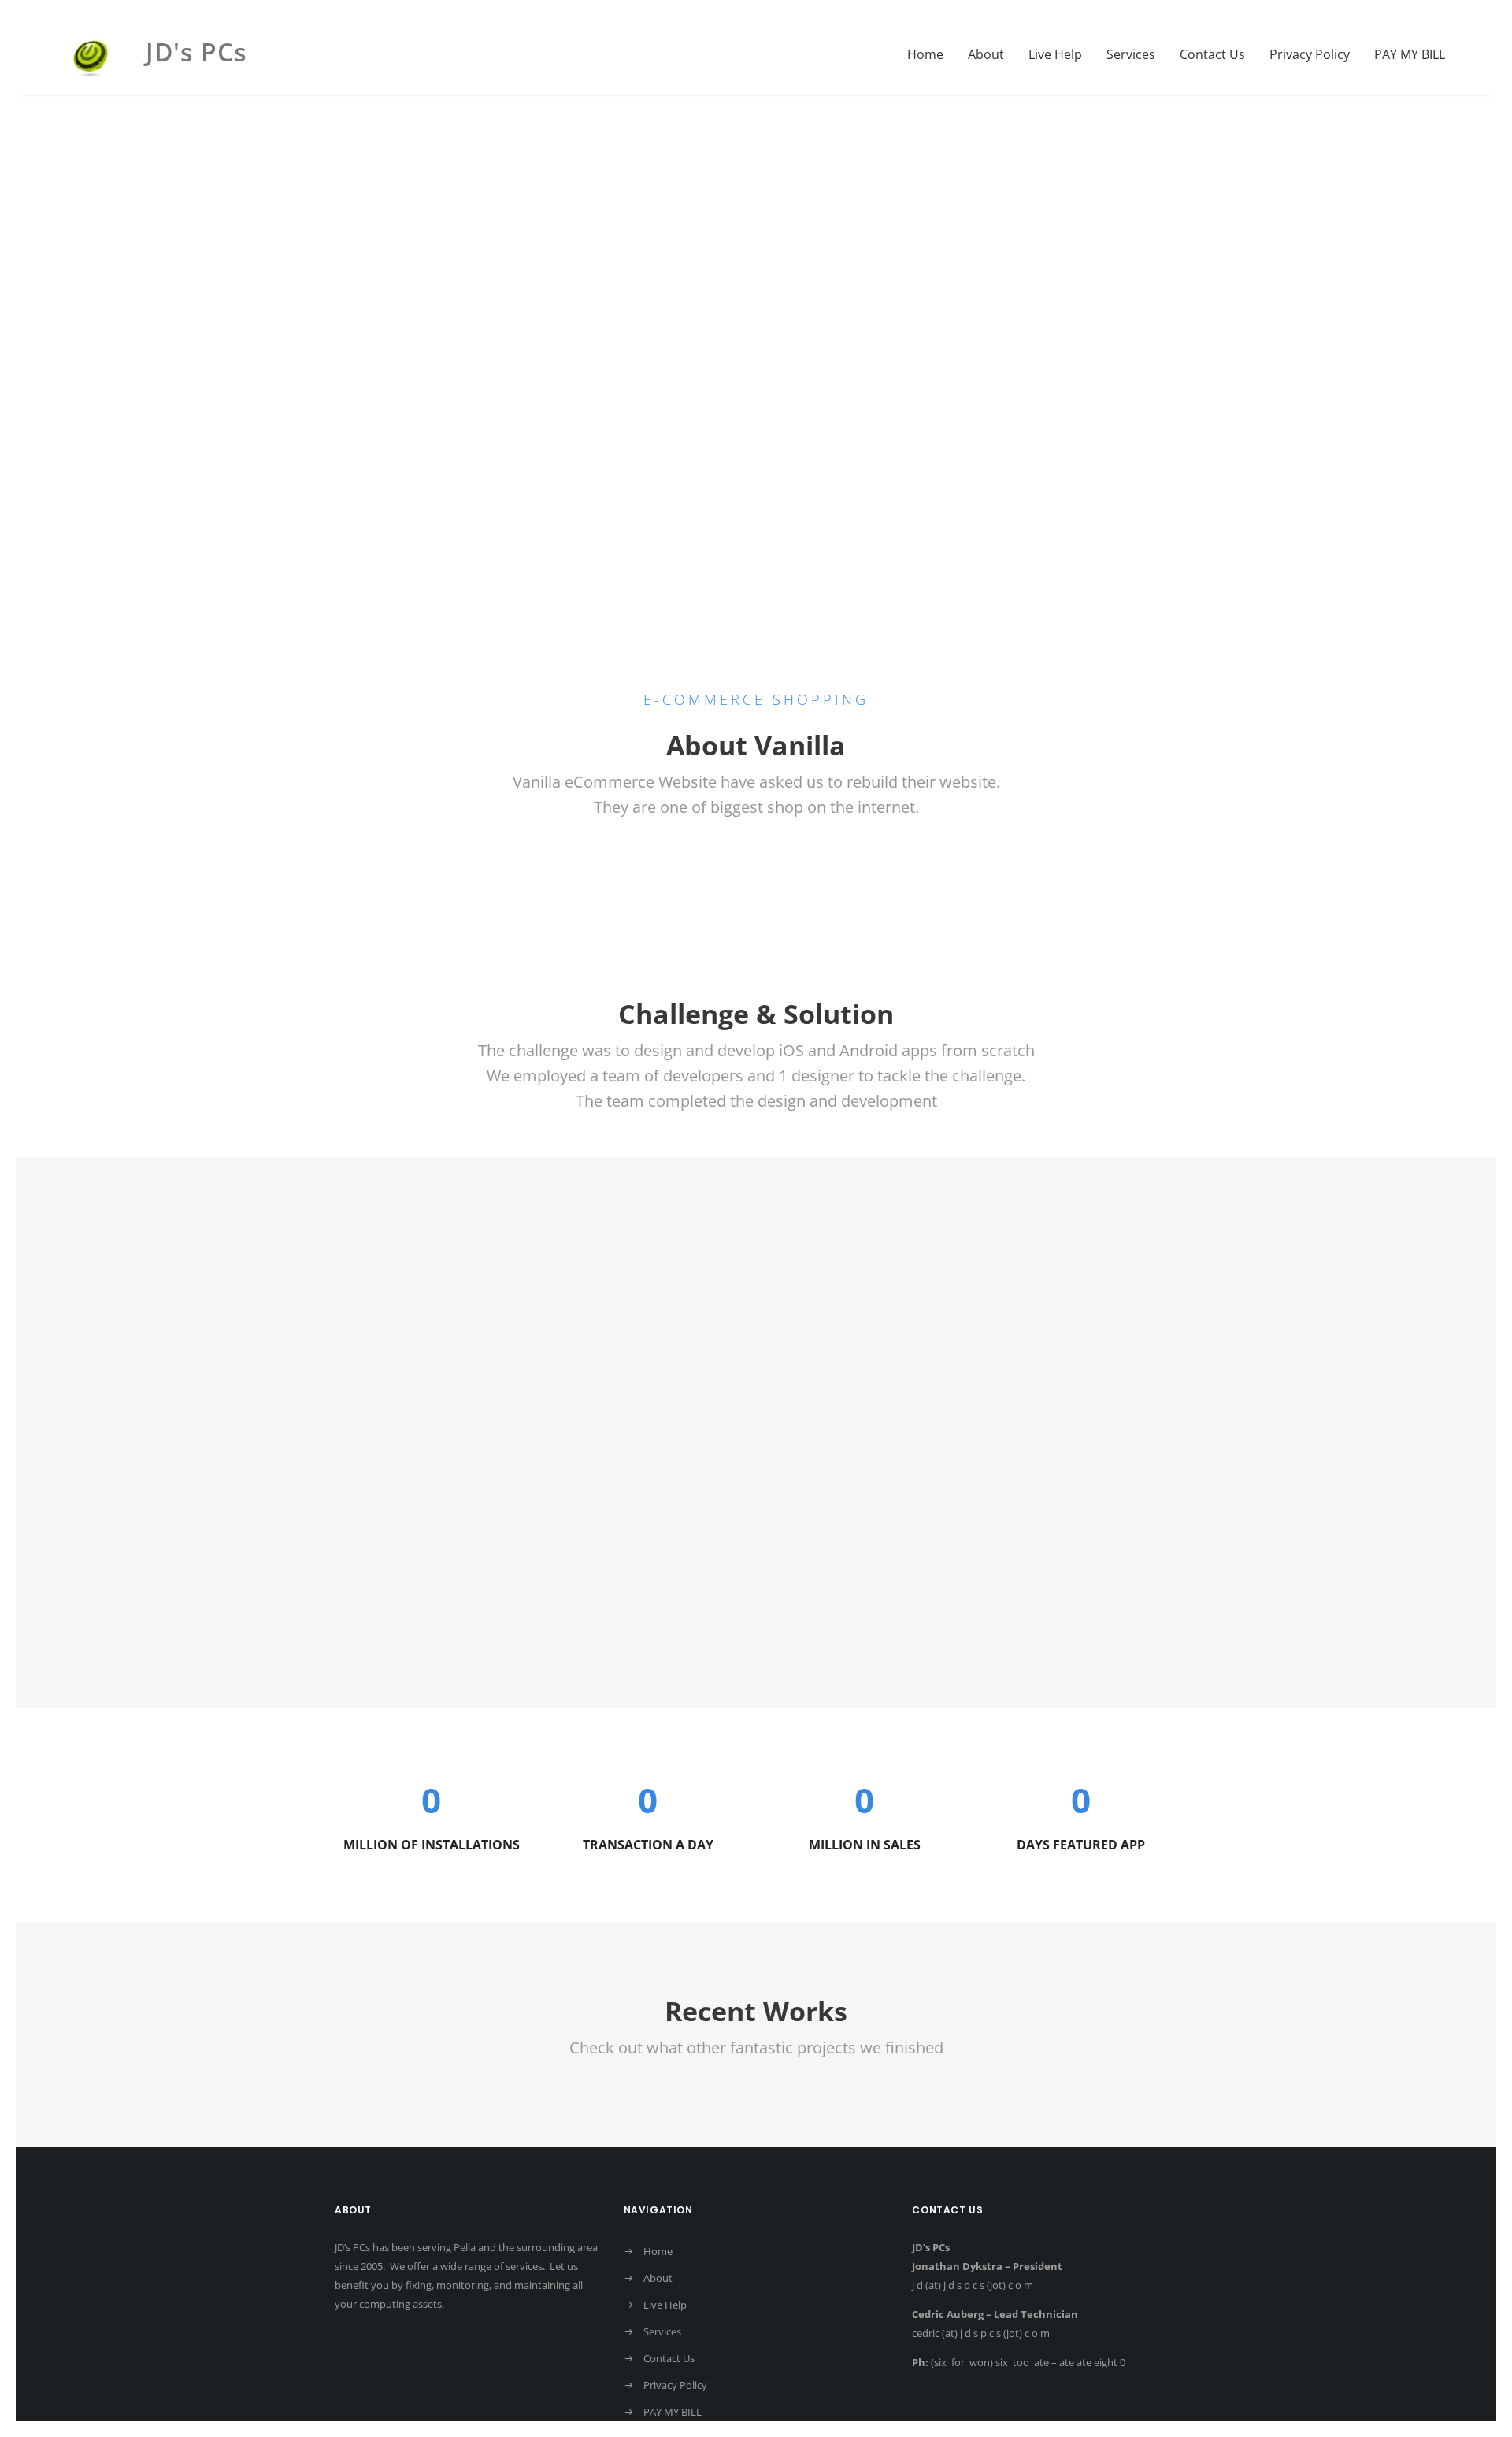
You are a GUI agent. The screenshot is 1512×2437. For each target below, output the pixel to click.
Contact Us (1212, 54)
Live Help (1055, 54)
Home (925, 54)
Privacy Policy (1310, 54)
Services (1131, 54)
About (986, 54)
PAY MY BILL (1410, 54)
